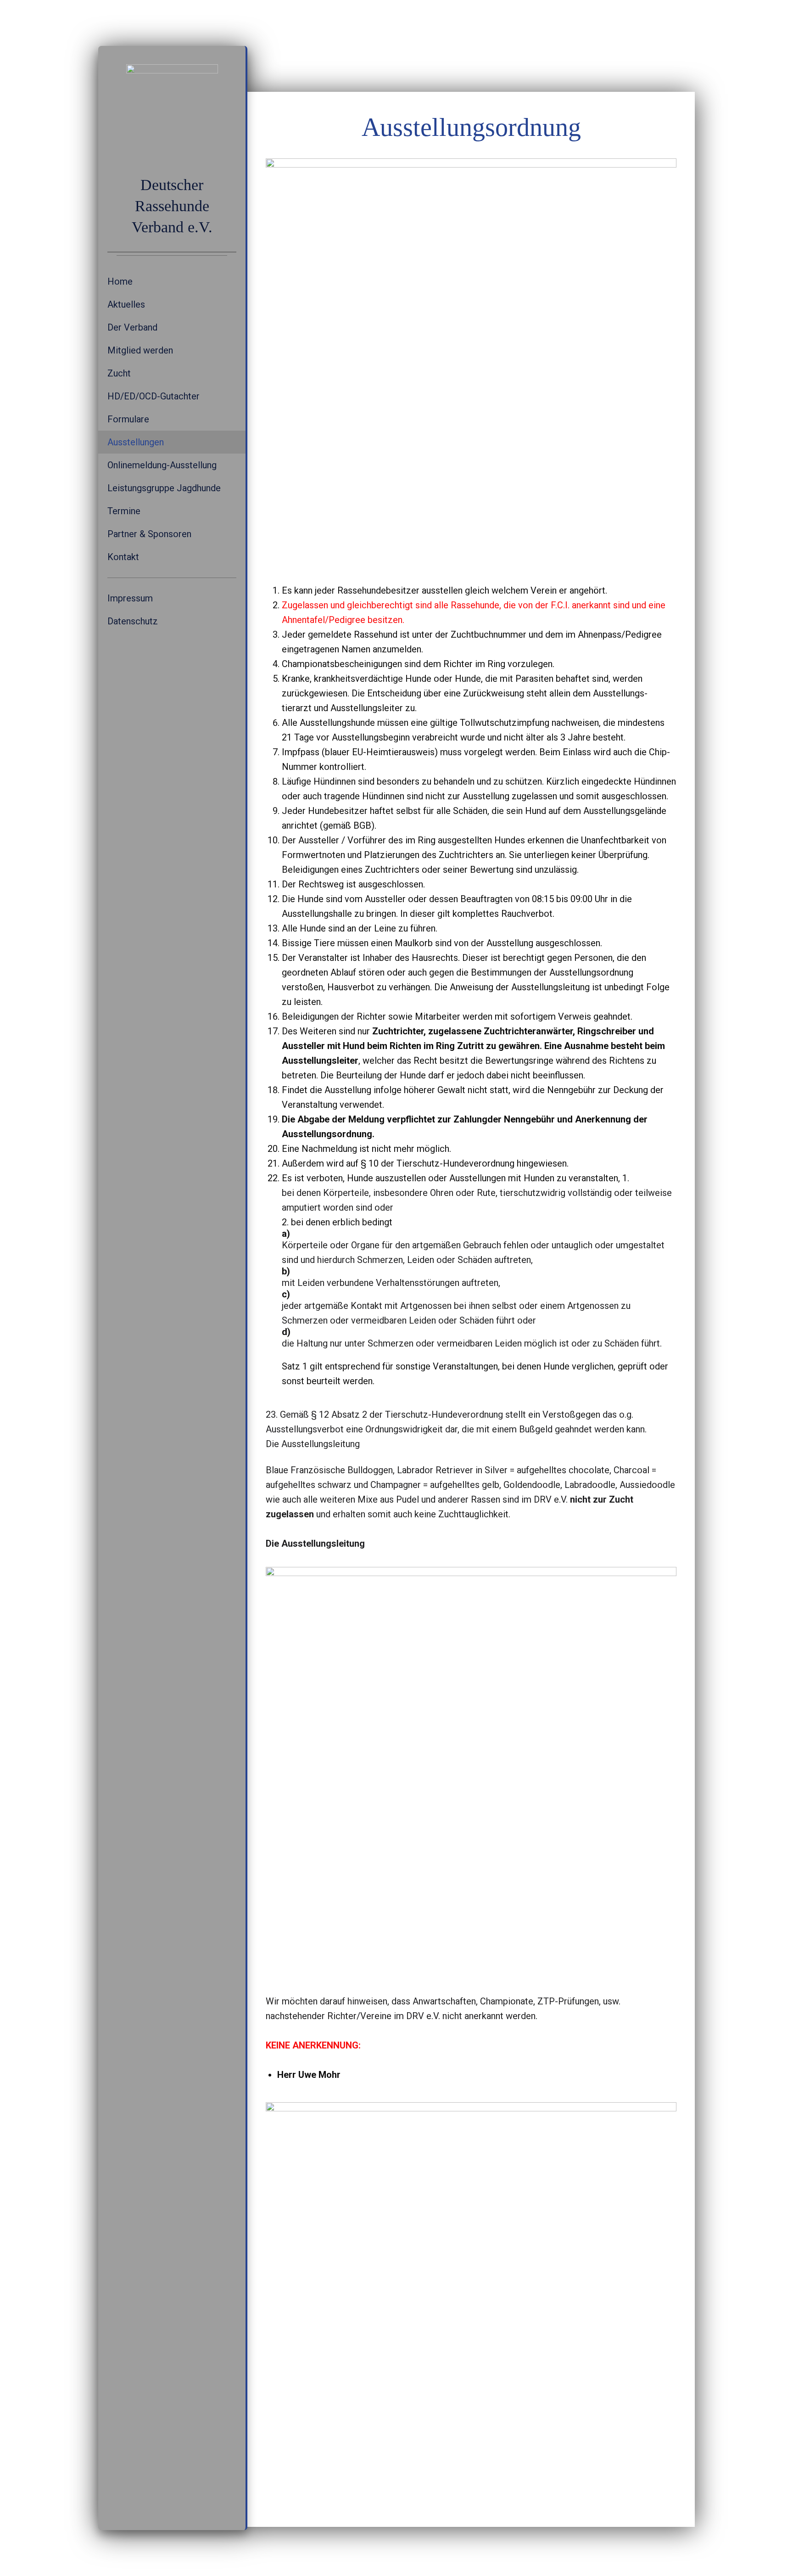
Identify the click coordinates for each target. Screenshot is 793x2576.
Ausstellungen (136, 442)
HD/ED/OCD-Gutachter (154, 396)
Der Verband (132, 327)
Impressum (130, 598)
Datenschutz (133, 621)
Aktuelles (126, 304)
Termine (124, 511)
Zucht (119, 373)
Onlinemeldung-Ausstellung (162, 465)
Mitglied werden (140, 350)
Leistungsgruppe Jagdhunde (164, 488)
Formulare (128, 419)
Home (120, 281)
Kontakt (123, 557)
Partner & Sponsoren (149, 534)
